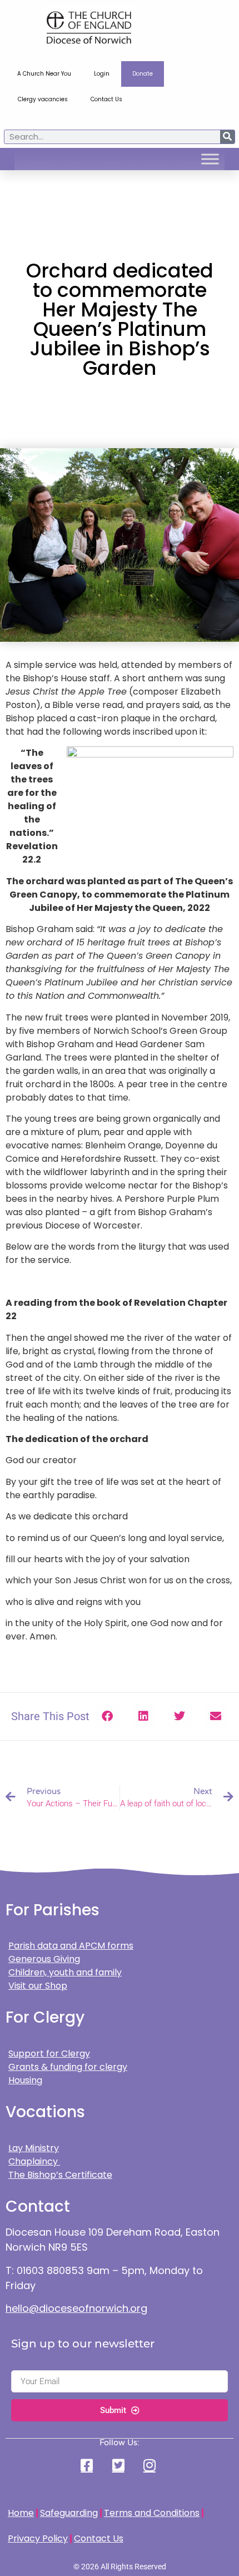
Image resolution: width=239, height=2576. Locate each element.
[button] (108, 1716)
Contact (38, 2206)
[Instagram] (151, 2465)
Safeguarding (69, 2513)
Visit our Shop (38, 1986)
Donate (143, 74)
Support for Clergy (49, 2054)
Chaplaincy (34, 2161)
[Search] (227, 137)
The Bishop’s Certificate (60, 2175)
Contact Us (106, 99)
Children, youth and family (65, 1972)
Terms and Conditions (152, 2513)
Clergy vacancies (43, 99)
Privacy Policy (38, 2538)
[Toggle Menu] (210, 159)
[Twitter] (120, 2465)
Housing (25, 2080)
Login (102, 74)
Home (21, 2513)
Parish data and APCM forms (71, 1946)
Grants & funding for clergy (68, 2067)
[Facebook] (88, 2465)
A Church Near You (44, 74)
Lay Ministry (34, 2148)
